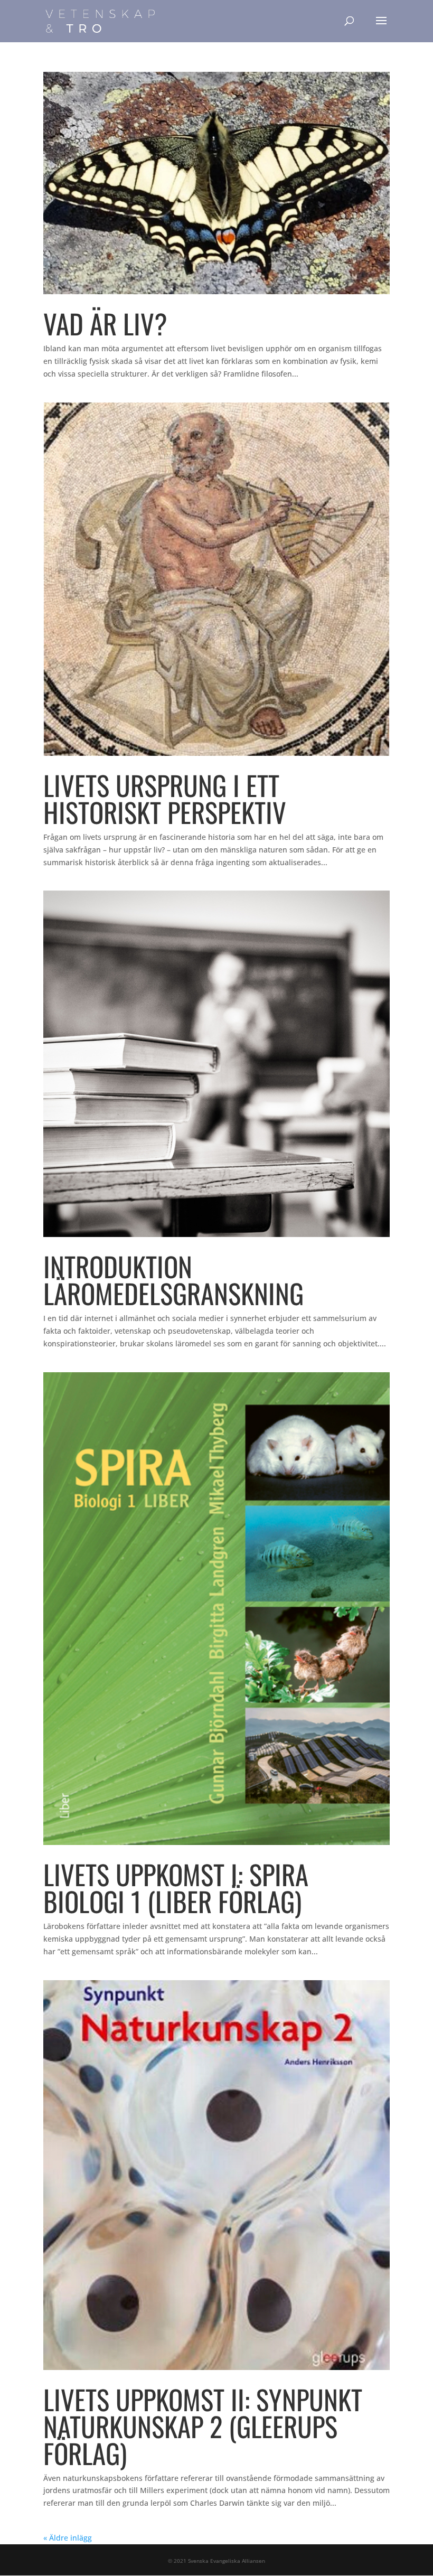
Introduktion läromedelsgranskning (173, 1280)
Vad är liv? (105, 323)
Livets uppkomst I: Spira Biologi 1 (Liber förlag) (176, 1887)
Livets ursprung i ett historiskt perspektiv (165, 798)
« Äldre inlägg (68, 2538)
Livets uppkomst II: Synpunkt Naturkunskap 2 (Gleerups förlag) (203, 2426)
